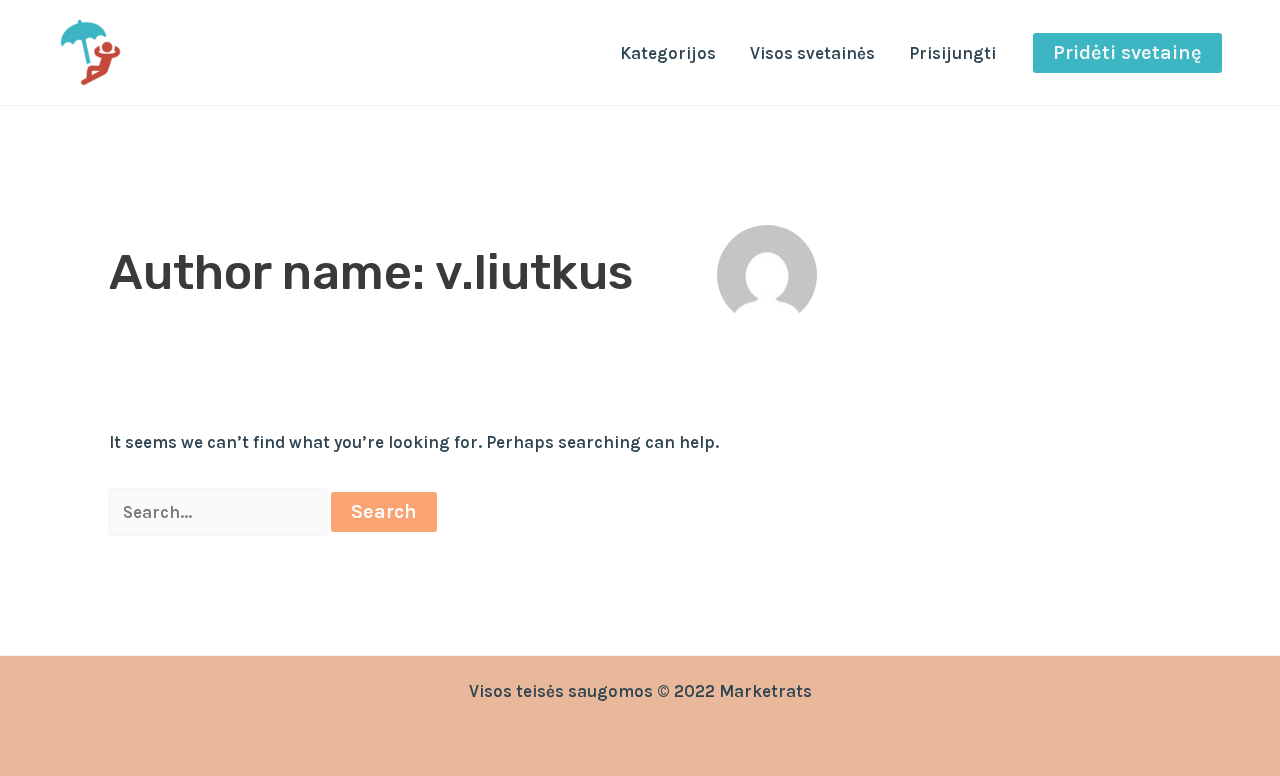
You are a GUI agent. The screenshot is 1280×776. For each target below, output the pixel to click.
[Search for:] (220, 512)
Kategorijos (668, 53)
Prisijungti (952, 53)
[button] (1127, 53)
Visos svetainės (812, 53)
